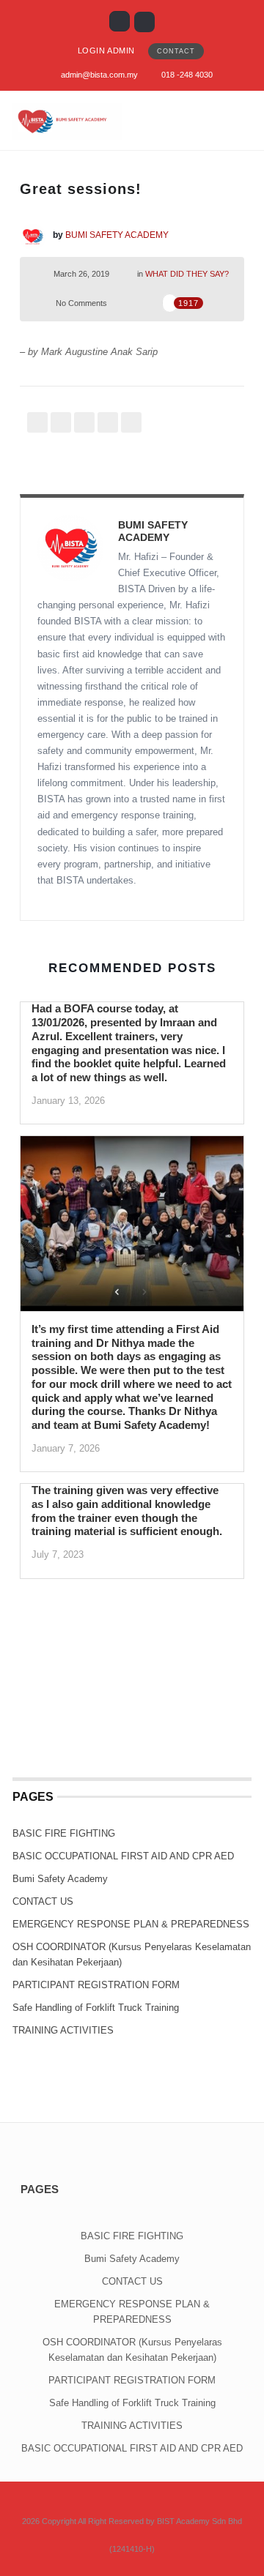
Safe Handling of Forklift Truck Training (96, 2008)
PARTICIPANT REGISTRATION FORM (96, 1985)
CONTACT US (43, 1901)
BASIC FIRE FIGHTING (64, 1833)
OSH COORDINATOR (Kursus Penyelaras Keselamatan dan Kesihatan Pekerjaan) (132, 1955)
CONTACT (176, 51)
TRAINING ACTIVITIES (63, 2030)
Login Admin (107, 51)
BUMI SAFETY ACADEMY (117, 235)
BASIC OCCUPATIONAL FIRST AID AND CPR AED (123, 1856)
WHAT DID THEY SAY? (187, 274)
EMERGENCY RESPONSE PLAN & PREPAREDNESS (131, 1924)
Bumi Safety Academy (60, 1879)
